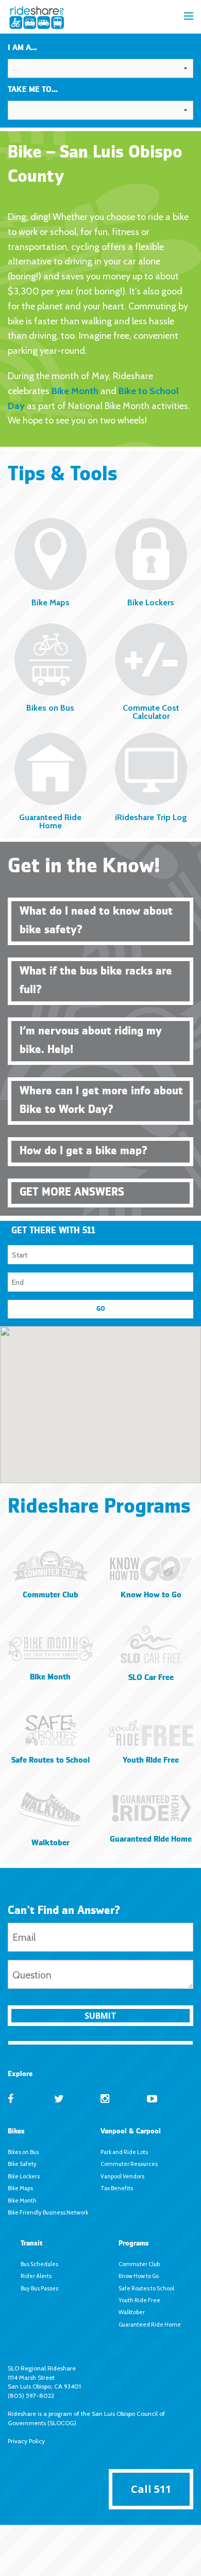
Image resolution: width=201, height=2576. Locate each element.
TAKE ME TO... (33, 90)
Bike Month (75, 391)
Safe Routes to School (146, 2288)
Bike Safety (22, 2164)
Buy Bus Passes (39, 2288)
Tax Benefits (117, 2188)
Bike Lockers (24, 2176)
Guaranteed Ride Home (150, 2324)
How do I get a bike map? (83, 1151)
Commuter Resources (129, 2164)
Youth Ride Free (139, 2300)
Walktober (132, 2312)
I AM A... (22, 48)
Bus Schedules (39, 2264)
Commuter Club (139, 2264)
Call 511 (151, 2489)
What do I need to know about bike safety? (96, 921)
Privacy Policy (26, 2441)
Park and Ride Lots (124, 2152)
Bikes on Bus (23, 2152)
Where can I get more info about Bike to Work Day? (101, 1101)
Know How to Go (139, 2276)
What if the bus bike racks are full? (96, 981)
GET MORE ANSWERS (72, 1192)
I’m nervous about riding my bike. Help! (91, 1041)
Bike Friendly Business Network (48, 2212)
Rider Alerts (36, 2276)
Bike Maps (20, 2188)
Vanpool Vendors (122, 2176)
